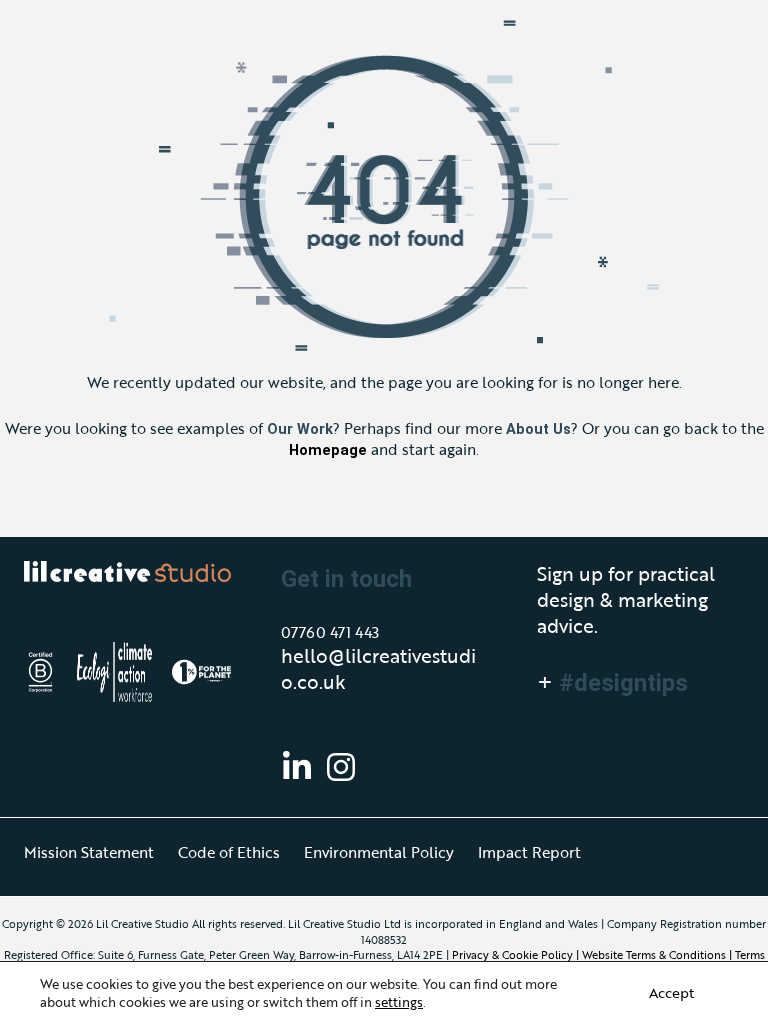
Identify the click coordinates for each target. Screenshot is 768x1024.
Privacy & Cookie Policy (512, 955)
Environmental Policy (379, 852)
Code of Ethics (229, 852)
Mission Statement (89, 852)
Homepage (328, 450)
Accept (671, 992)
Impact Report (529, 852)
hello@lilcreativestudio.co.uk (378, 669)
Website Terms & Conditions (654, 955)
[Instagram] (341, 767)
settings (399, 1002)
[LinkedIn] (297, 767)
